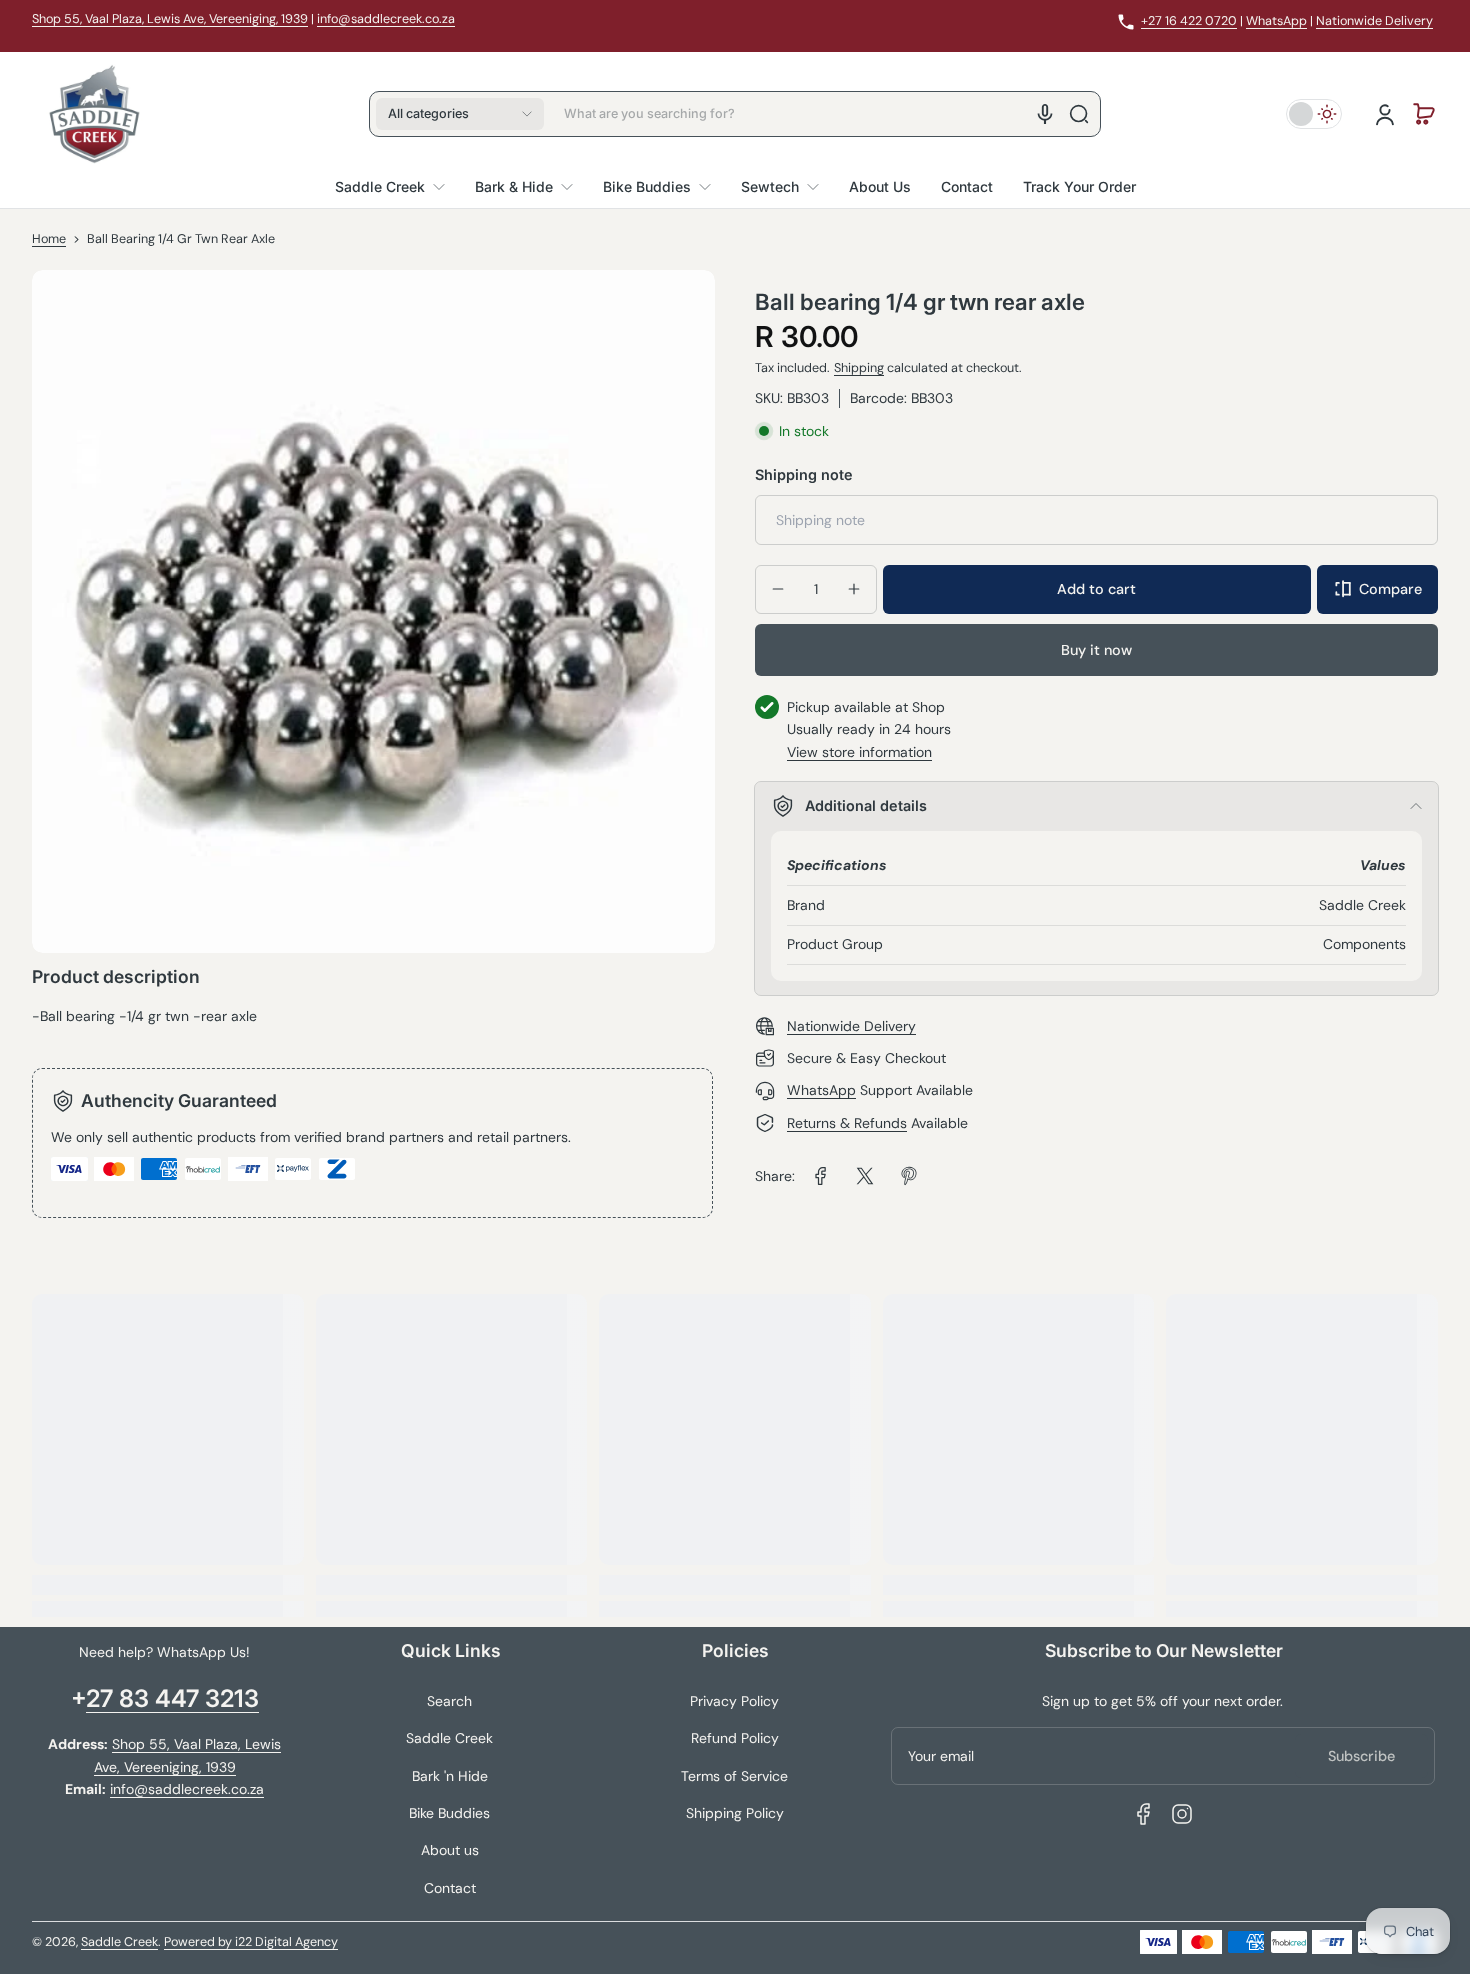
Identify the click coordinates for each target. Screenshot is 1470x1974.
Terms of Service (734, 1776)
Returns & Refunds (847, 1123)
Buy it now (1096, 649)
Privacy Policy (734, 1701)
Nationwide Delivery (1374, 21)
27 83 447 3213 (172, 1698)
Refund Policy (735, 1738)
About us (450, 1850)
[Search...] (1079, 114)
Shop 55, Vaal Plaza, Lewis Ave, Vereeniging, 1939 (170, 19)
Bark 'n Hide (450, 1776)
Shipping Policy (735, 1813)
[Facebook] (1144, 1814)
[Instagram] (1182, 1814)
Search (449, 1701)
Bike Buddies (449, 1813)
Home (49, 239)
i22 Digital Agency (286, 1942)
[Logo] (94, 114)
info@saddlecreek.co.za (386, 19)
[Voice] (1045, 114)
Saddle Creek (449, 1738)
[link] (821, 1176)
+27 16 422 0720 (1189, 21)
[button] (460, 114)
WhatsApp (1276, 21)
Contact (450, 1888)
